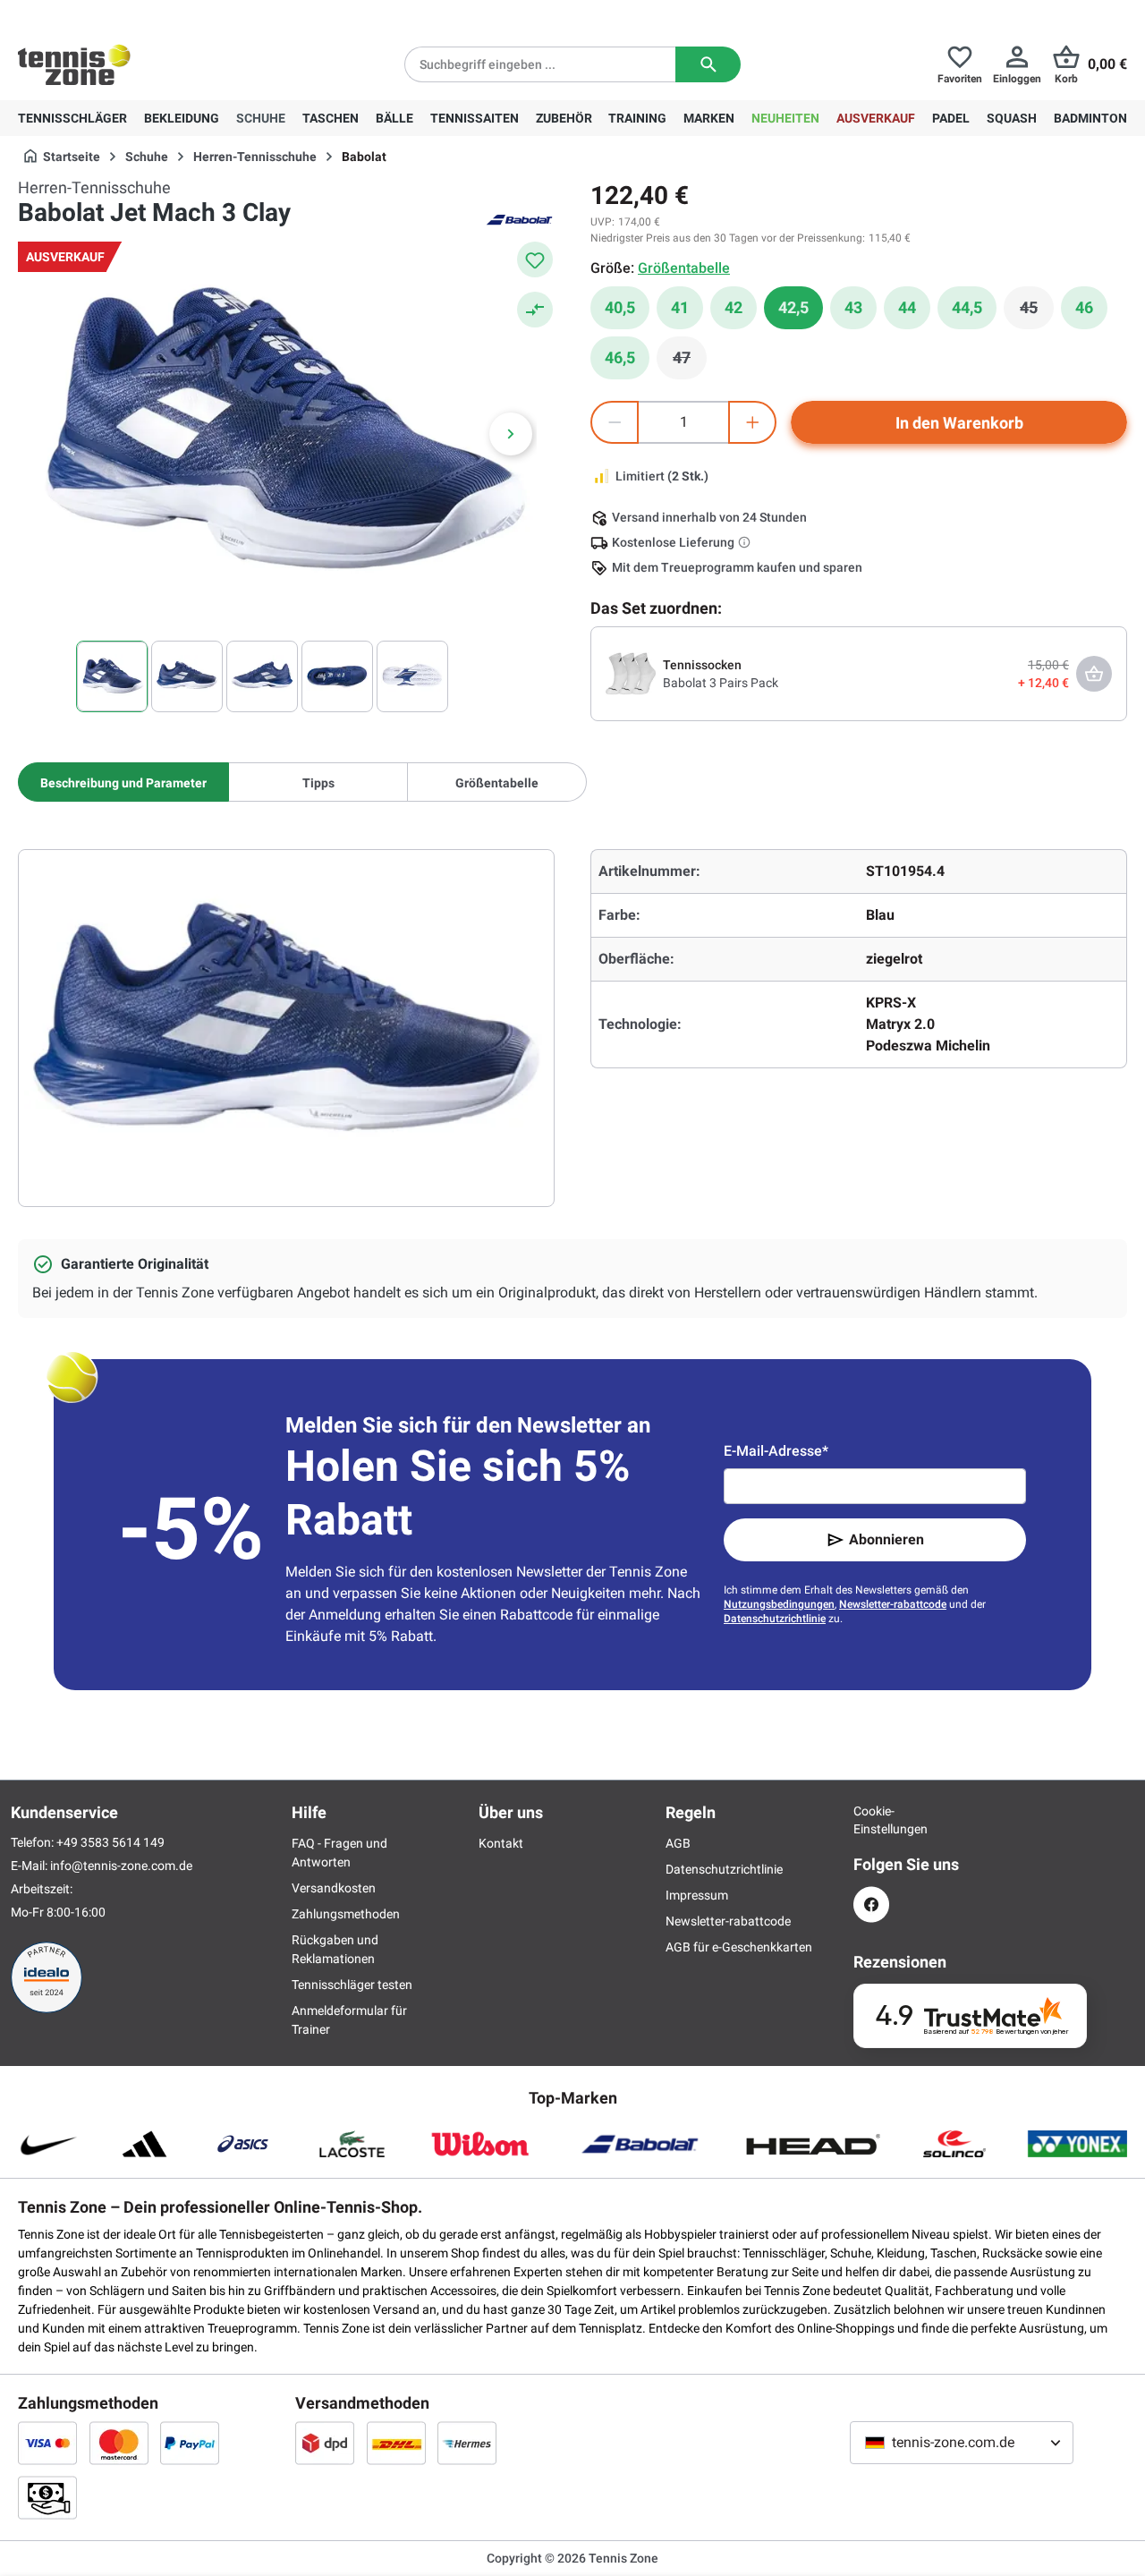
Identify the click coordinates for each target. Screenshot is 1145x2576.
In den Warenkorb (959, 423)
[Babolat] (519, 218)
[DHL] (396, 2443)
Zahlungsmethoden (346, 1914)
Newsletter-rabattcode (893, 1604)
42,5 (793, 307)
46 (1084, 307)
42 (734, 307)
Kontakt (501, 1843)
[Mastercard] (119, 2443)
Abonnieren (886, 1539)
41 (680, 307)
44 (907, 307)
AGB (678, 1843)
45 (1037, 312)
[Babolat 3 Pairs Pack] (631, 673)
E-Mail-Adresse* (776, 1451)
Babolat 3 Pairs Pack (721, 683)
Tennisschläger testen (352, 1985)
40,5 (620, 307)
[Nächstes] (511, 434)
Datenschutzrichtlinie (775, 1619)
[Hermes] (467, 2443)
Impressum (697, 1895)
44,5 (967, 307)
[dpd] (325, 2443)
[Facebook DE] (871, 1904)
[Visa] (47, 2443)
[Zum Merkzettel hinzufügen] (535, 259)
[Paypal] (190, 2443)
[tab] (123, 782)
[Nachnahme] (47, 2497)
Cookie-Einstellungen (871, 1820)
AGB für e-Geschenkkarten (739, 1947)
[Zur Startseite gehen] (74, 64)
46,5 (620, 357)
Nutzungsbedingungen (779, 1604)
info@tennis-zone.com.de (121, 1866)
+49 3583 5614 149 (133, 14)
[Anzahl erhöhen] (752, 422)
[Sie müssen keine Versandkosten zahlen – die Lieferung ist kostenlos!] (746, 542)
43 (853, 307)
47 (690, 362)
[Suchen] (708, 64)
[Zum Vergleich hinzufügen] (535, 310)
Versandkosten (334, 1888)
